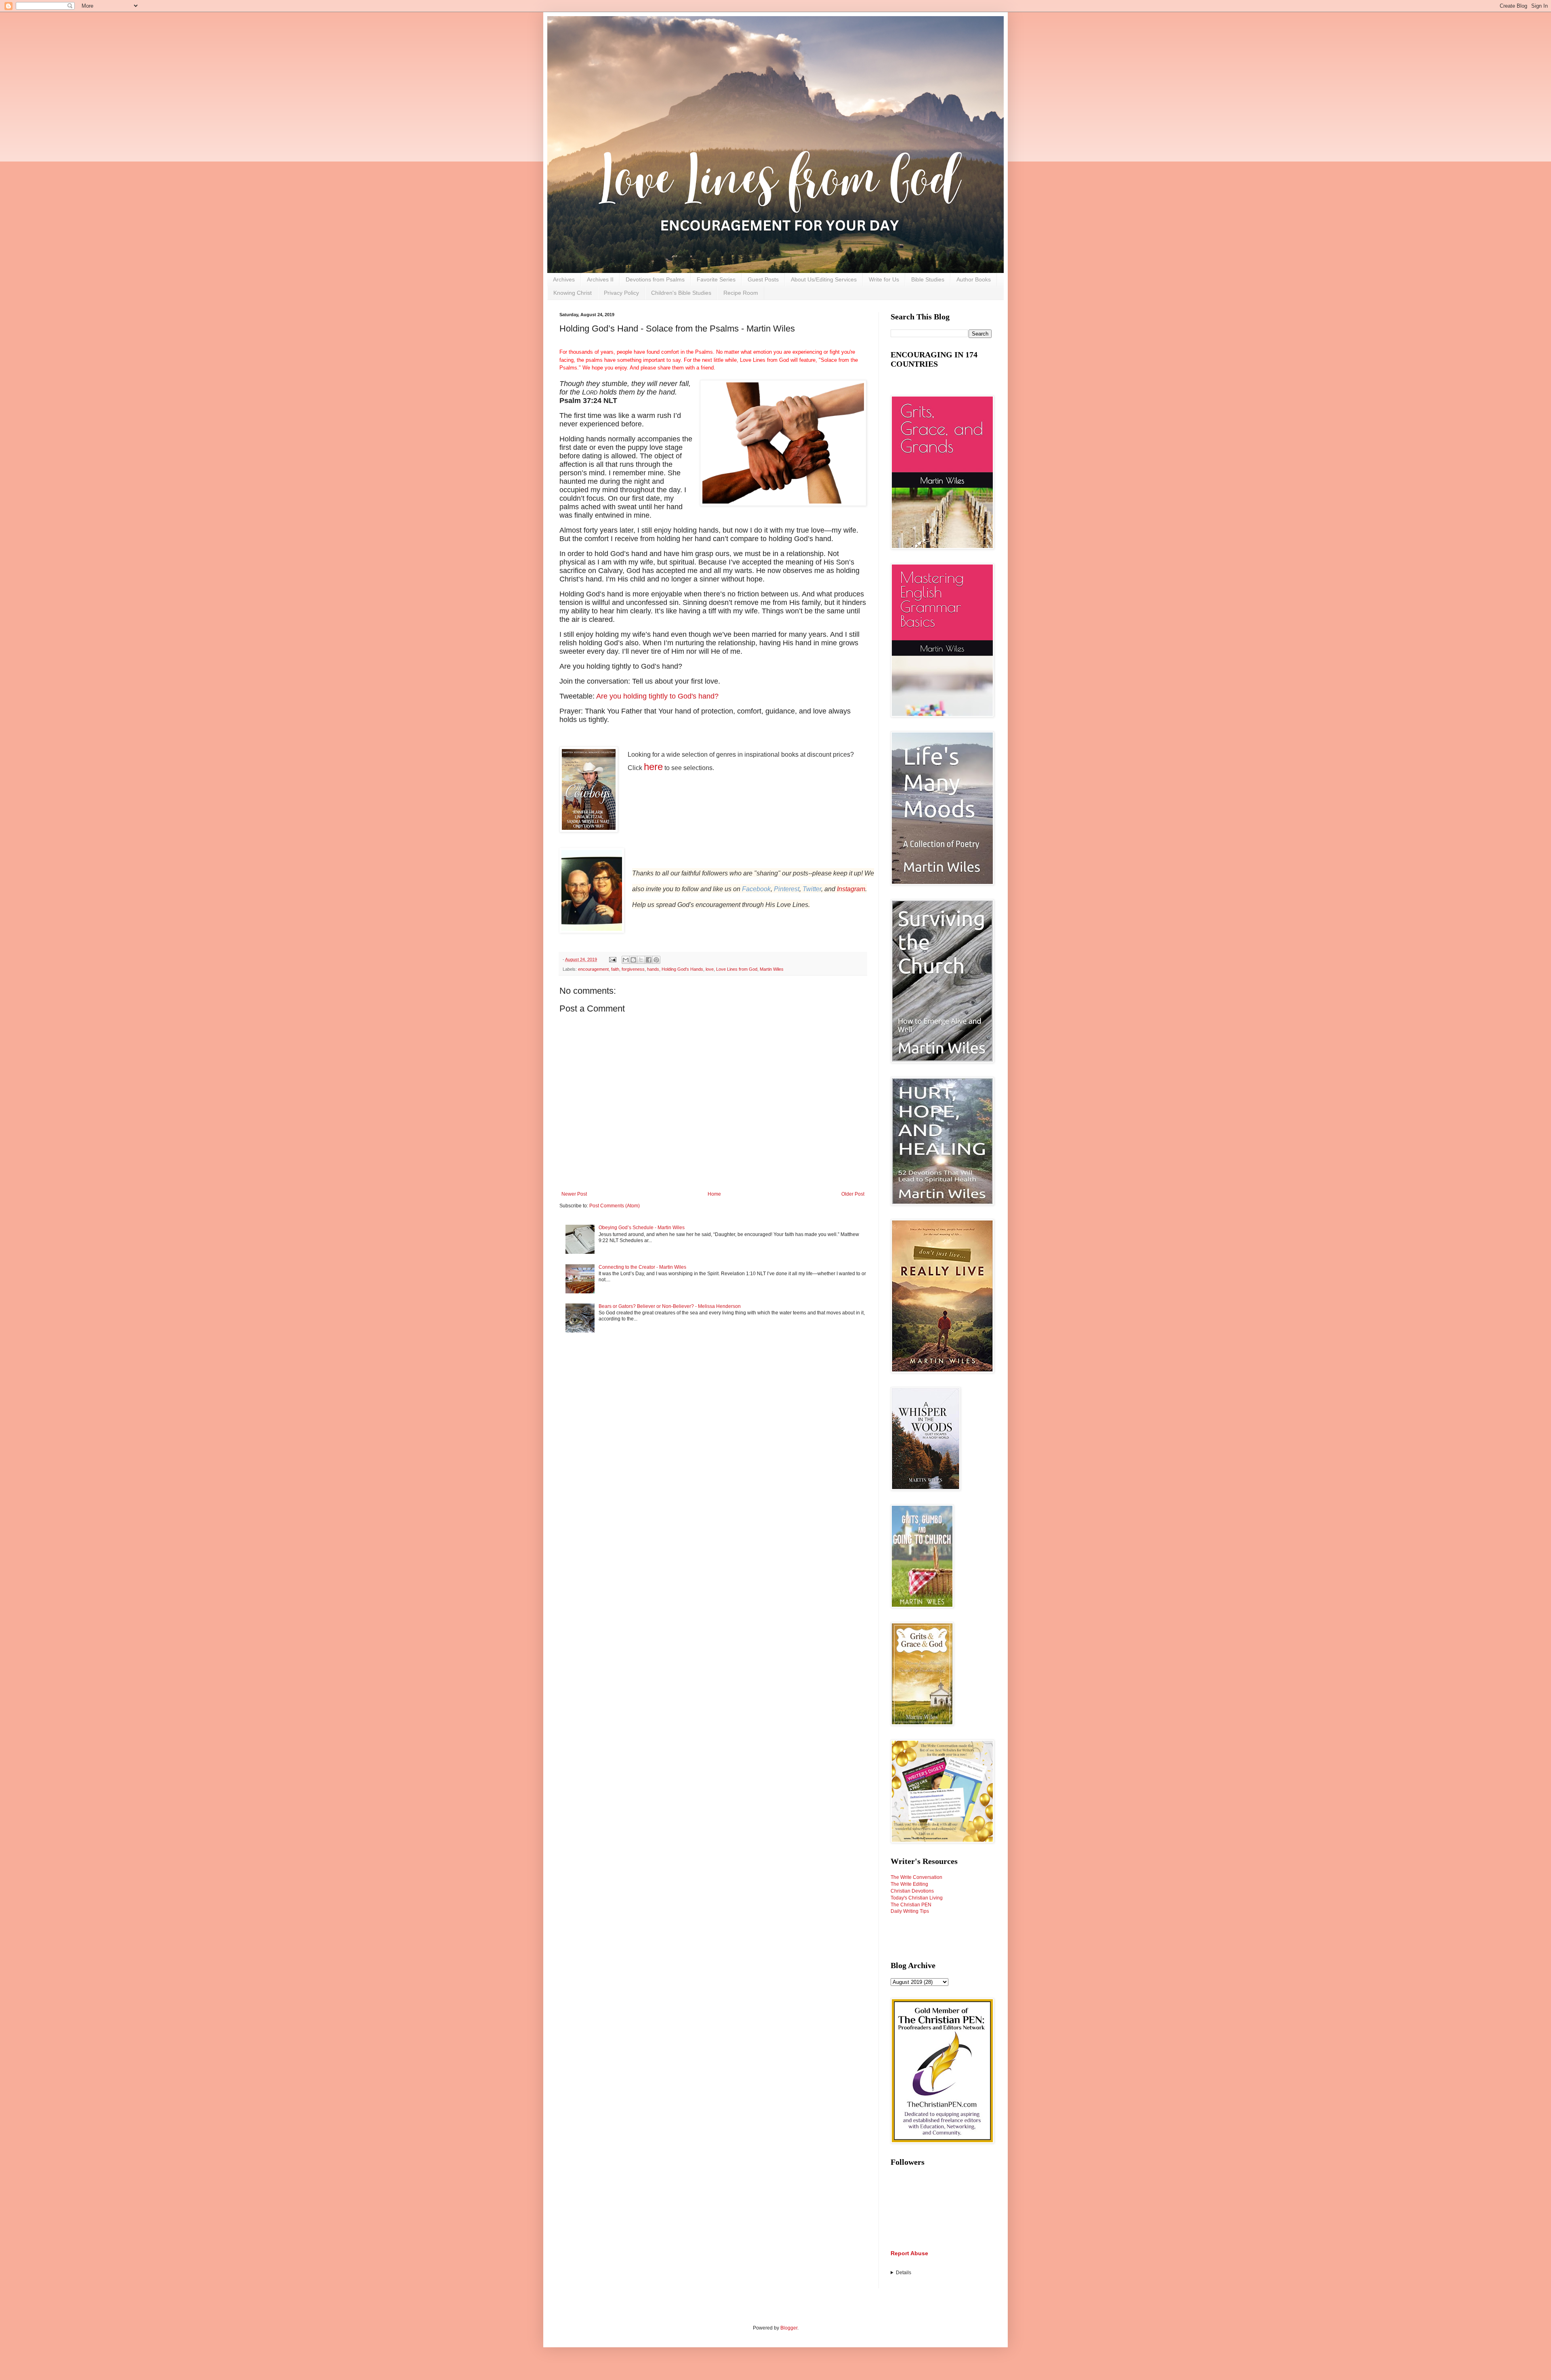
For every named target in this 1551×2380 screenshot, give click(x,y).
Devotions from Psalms (655, 279)
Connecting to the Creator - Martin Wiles (642, 1267)
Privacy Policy (621, 293)
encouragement (593, 969)
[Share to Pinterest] (656, 960)
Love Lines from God (737, 969)
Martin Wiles (772, 969)
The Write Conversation (916, 1877)
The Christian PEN (911, 1905)
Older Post (853, 1194)
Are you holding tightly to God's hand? (657, 696)
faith (615, 969)
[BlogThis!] (633, 960)
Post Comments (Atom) (615, 1206)
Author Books (974, 279)
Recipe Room (741, 293)
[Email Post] (612, 959)
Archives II (600, 279)
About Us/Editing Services (824, 279)
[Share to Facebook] (649, 960)
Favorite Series (716, 279)
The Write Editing (909, 1884)
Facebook (756, 889)
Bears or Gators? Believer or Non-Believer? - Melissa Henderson (670, 1306)
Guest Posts (763, 279)
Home (714, 1194)
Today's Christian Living (917, 1898)
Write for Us (884, 279)
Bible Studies (928, 279)
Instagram (851, 889)
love (710, 969)
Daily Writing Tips (910, 1911)
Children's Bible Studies (681, 293)
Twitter (812, 889)
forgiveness (633, 969)
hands (653, 969)
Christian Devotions (912, 1891)
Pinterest (787, 889)
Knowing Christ (573, 293)
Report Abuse (909, 2253)
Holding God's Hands (682, 969)
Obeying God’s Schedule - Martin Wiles (642, 1228)
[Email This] (626, 960)
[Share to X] (641, 960)
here (653, 767)
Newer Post (574, 1194)
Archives (564, 279)
